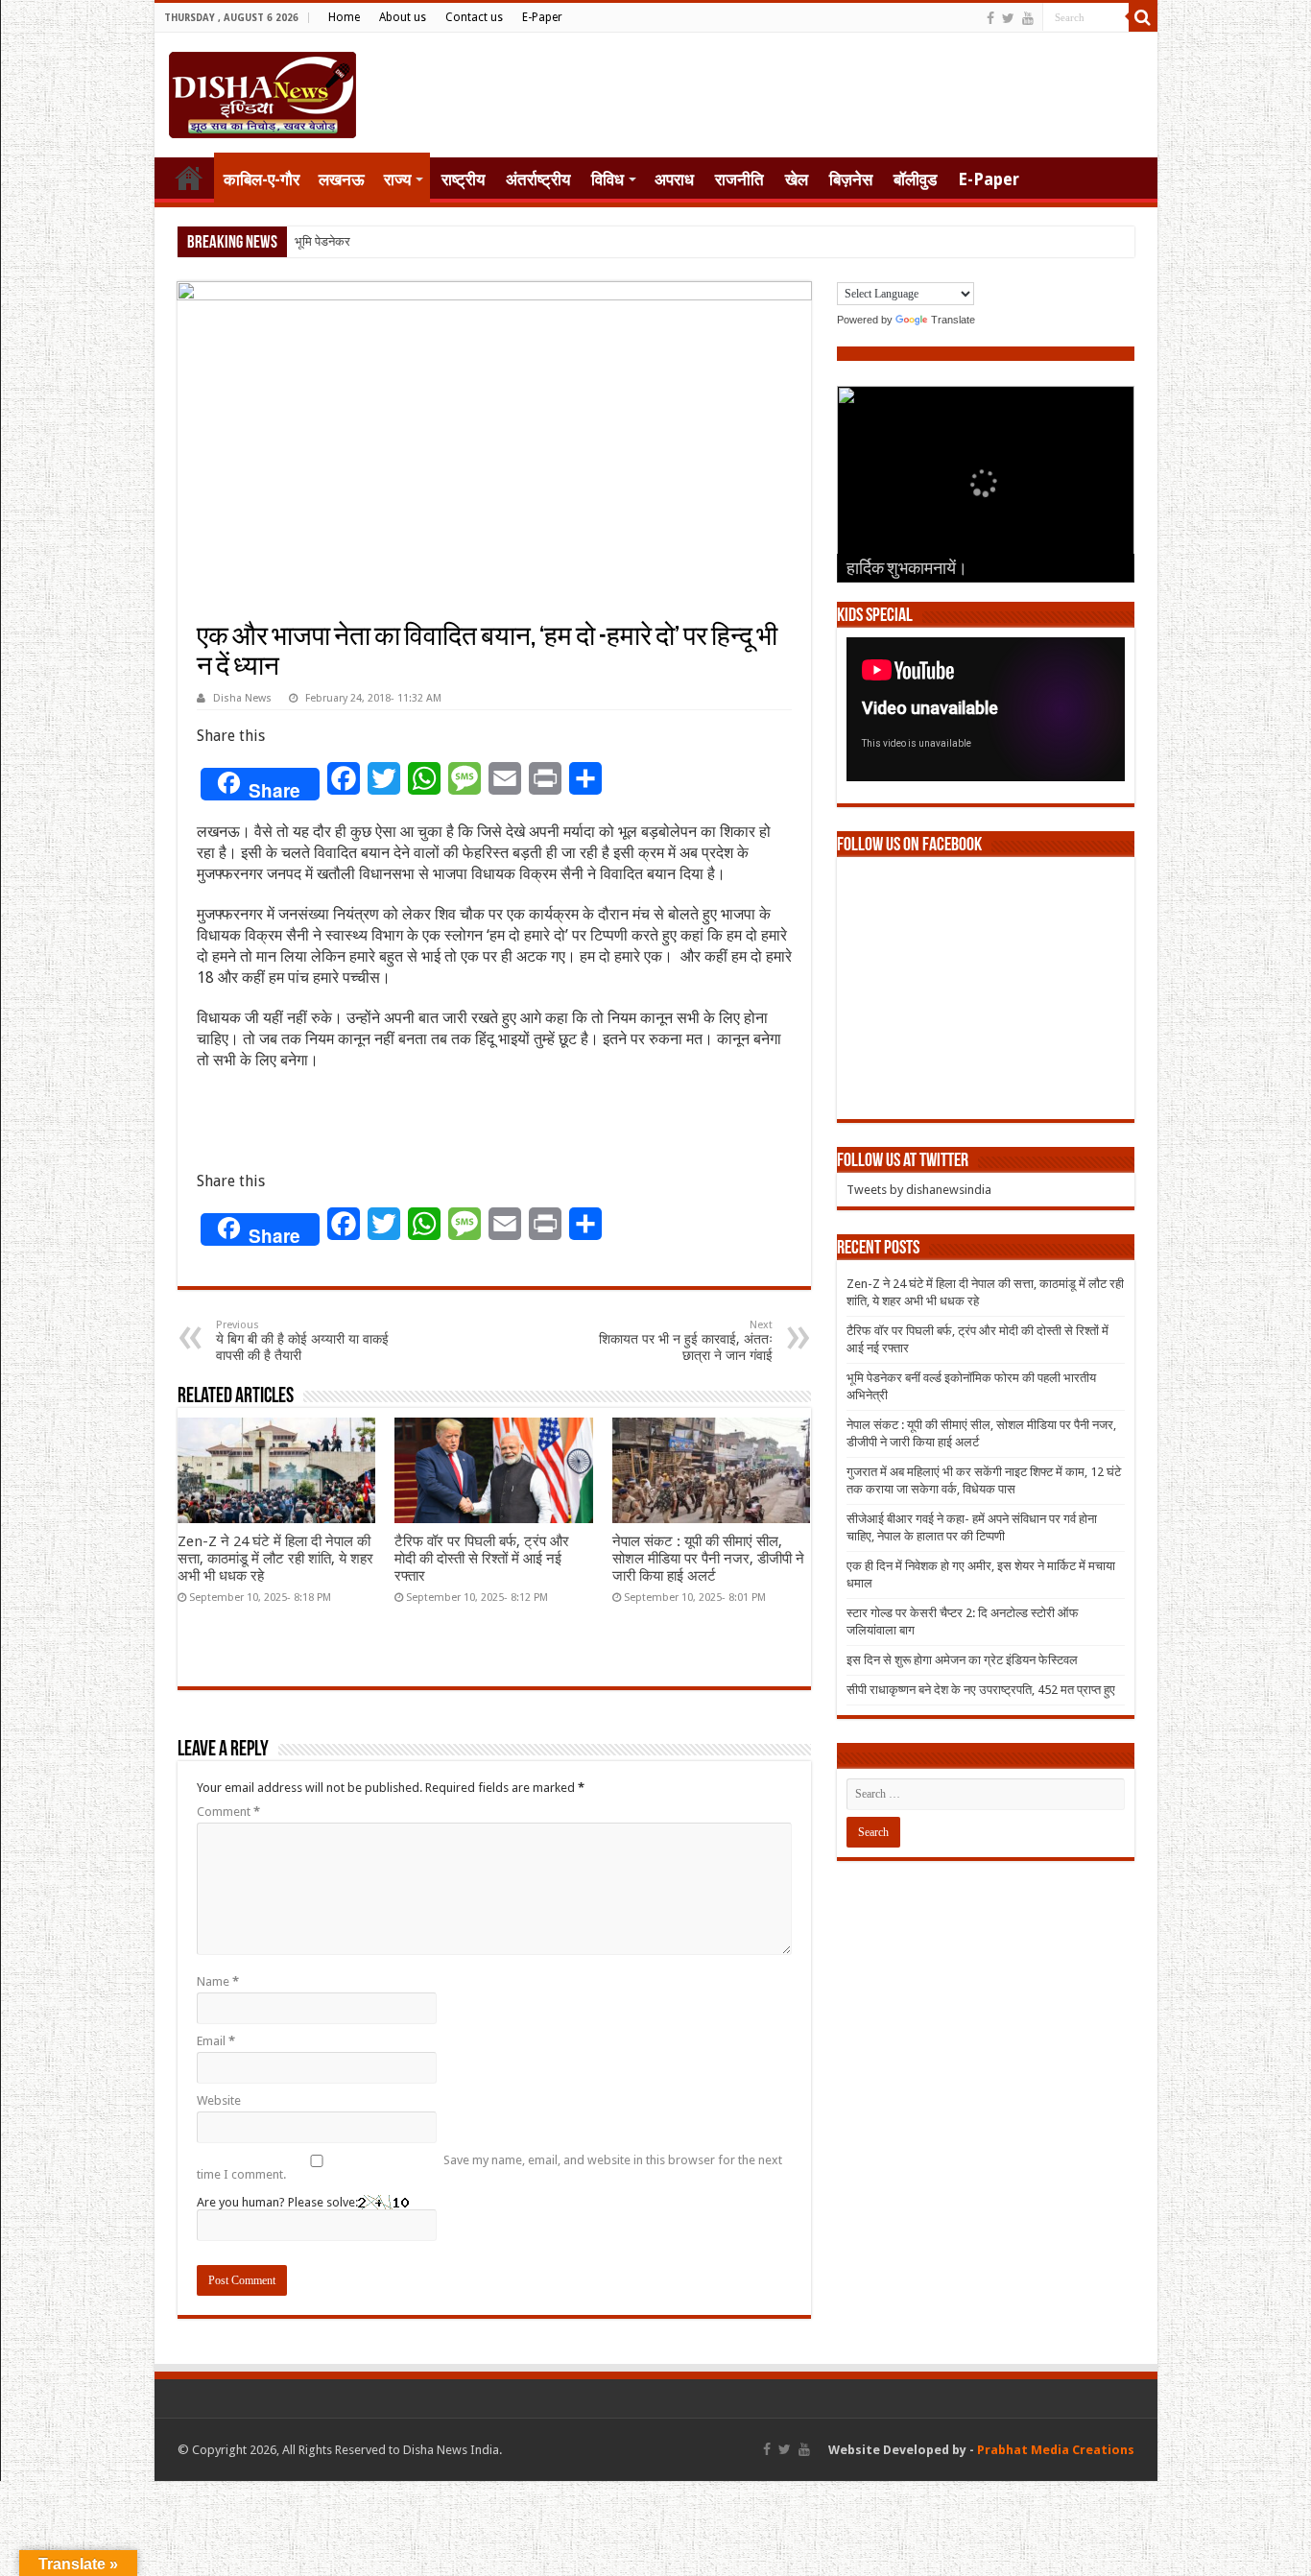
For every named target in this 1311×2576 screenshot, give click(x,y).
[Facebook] (990, 18)
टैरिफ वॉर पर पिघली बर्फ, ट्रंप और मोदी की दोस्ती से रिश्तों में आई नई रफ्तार (482, 1559)
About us (403, 17)
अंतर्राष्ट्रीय (538, 179)
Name (218, 1981)
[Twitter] (1008, 18)
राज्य (397, 179)
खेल (797, 179)
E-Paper (542, 17)
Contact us (474, 17)
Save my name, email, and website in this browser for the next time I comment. (489, 2167)
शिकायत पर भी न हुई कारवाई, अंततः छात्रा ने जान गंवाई (686, 1341)
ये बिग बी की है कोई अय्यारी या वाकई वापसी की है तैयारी (302, 1341)
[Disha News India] (262, 91)
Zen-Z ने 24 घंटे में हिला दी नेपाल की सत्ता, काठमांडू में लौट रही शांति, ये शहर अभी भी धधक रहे (275, 1559)
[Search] (1143, 17)
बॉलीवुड (915, 179)
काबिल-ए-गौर (262, 179)
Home (344, 17)
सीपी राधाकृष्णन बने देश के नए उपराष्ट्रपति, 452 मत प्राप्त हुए (981, 1690)
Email (216, 2041)
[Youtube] (1028, 18)
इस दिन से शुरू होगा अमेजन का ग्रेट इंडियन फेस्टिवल (962, 1660)
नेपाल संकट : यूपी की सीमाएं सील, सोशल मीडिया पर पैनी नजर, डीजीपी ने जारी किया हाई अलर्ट (708, 1559)
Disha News (242, 698)
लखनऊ (342, 179)
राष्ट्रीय (463, 179)
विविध (608, 179)
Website (219, 2100)
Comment (228, 1812)
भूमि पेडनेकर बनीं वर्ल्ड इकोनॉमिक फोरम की (389, 241)
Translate (953, 320)
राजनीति (739, 179)
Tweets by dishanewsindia (919, 1190)
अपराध (674, 179)
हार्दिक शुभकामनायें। (907, 570)
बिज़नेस (851, 179)
